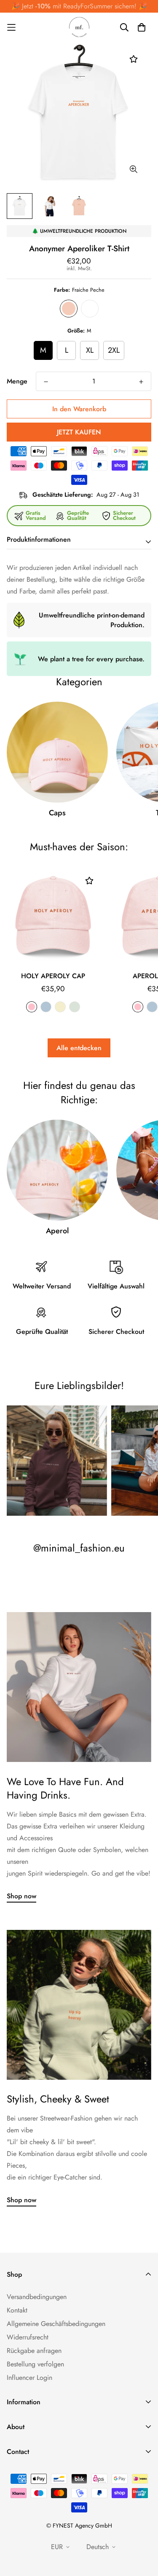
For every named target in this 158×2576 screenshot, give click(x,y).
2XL (114, 350)
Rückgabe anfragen (34, 2351)
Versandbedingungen (37, 2297)
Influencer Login (29, 2378)
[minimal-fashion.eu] (79, 27)
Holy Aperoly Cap (53, 976)
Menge (17, 381)
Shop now (21, 1896)
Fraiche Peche (69, 309)
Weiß (90, 309)
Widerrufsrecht (28, 2337)
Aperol (57, 1231)
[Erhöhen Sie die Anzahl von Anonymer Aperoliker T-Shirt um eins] (141, 382)
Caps (57, 813)
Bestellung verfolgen (35, 2364)
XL (90, 350)
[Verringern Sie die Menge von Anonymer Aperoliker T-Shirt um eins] (46, 382)
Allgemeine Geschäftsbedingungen (56, 2324)
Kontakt (17, 2310)
